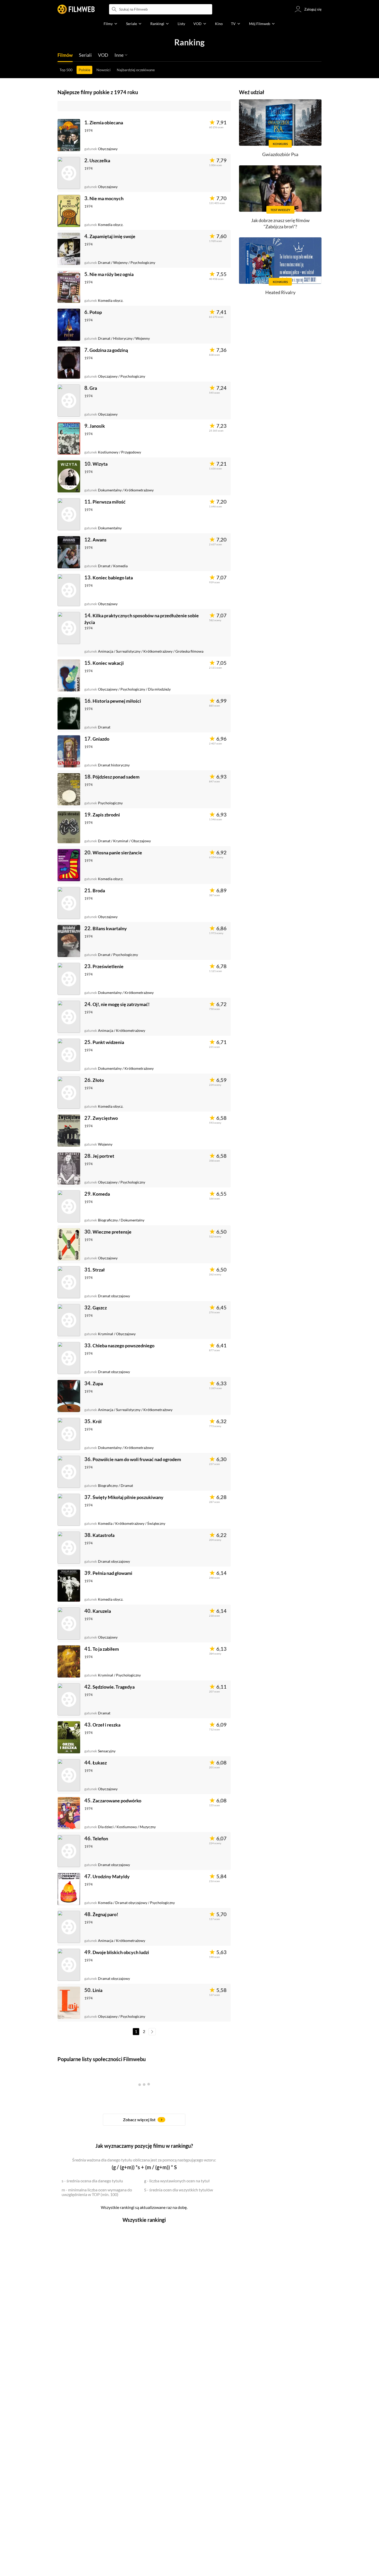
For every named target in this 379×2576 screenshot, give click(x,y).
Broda (99, 890)
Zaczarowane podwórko (117, 1801)
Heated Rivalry (280, 292)
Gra (93, 388)
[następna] (152, 2032)
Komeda (101, 1194)
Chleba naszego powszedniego (123, 1346)
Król (97, 1421)
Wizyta (100, 464)
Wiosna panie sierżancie (117, 853)
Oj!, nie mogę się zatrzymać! (121, 1004)
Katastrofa (104, 1535)
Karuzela (102, 1611)
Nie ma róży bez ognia (112, 274)
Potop (96, 312)
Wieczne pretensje (112, 1232)
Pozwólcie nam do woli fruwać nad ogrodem (137, 1459)
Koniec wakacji (108, 663)
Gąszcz (100, 1308)
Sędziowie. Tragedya (114, 1687)
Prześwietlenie (108, 966)
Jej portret (103, 1156)
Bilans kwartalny (110, 928)
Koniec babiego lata (113, 578)
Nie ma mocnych (106, 198)
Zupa (98, 1383)
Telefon (100, 1838)
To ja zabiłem (106, 1649)
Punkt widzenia (108, 1042)
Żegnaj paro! (105, 1914)
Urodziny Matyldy (111, 1876)
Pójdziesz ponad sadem (116, 777)
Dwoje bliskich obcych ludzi (121, 1952)
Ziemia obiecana (106, 123)
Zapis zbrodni (106, 815)
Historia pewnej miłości (117, 701)
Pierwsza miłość (109, 502)
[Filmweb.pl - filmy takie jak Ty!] (76, 9)
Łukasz (100, 1763)
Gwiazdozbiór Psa (280, 154)
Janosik (97, 426)
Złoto (98, 1080)
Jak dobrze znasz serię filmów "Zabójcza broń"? (280, 223)
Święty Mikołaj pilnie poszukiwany (128, 1497)
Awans (100, 540)
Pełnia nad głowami (112, 1573)
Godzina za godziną (109, 350)
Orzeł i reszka (106, 1725)
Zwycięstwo (105, 1118)
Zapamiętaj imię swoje (112, 236)
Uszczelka (100, 160)
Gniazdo (101, 739)
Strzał (99, 1270)
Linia (97, 1990)
